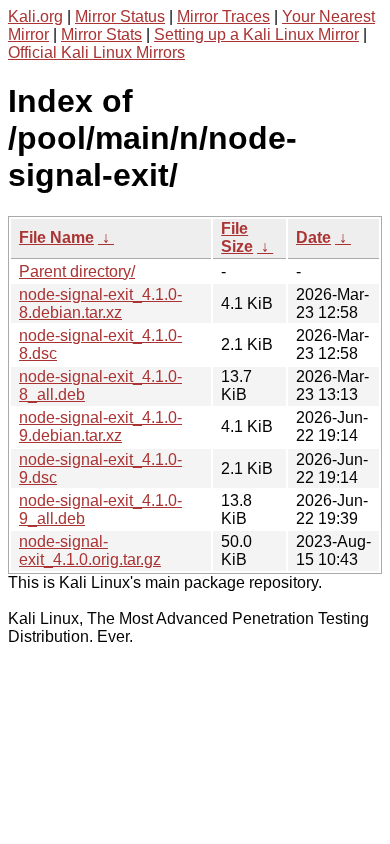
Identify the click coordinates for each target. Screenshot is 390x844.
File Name (56, 237)
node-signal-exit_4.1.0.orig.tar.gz (90, 550)
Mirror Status (120, 16)
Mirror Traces (223, 16)
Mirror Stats (101, 34)
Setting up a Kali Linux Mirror (256, 34)
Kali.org (35, 16)
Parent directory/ (77, 271)
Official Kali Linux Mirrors (96, 52)
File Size (237, 237)
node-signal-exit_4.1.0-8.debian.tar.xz (100, 303)
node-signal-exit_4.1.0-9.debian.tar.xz (100, 426)
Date (313, 237)
